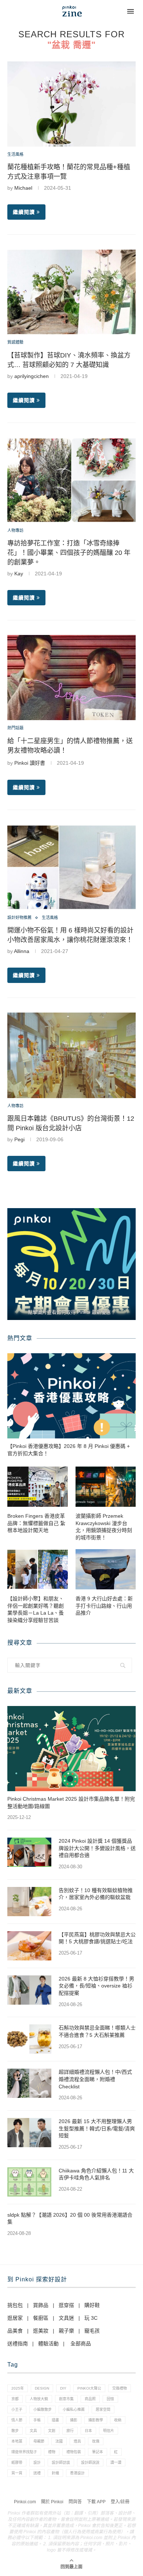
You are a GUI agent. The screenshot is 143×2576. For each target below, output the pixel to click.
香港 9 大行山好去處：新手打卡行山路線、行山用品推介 (104, 1606)
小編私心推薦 (74, 2409)
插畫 (55, 2420)
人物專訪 (15, 530)
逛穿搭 (66, 2305)
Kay (19, 574)
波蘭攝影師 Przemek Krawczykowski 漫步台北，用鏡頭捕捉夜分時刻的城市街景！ (104, 1527)
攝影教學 (96, 2420)
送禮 (37, 2473)
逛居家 (15, 2318)
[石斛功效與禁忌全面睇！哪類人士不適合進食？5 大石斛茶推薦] (29, 2039)
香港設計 (77, 2473)
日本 (88, 2431)
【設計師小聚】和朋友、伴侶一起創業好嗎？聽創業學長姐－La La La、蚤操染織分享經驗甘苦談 (36, 1609)
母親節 (39, 2441)
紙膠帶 (17, 2462)
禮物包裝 (74, 2452)
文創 (52, 2431)
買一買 (17, 2473)
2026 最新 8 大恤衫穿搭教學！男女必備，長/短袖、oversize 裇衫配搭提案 (96, 1986)
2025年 (18, 2388)
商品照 (90, 2399)
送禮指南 (18, 2344)
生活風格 (15, 154)
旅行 (70, 2431)
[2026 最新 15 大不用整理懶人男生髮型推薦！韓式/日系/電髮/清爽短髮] (29, 2133)
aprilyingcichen (32, 376)
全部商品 (81, 2344)
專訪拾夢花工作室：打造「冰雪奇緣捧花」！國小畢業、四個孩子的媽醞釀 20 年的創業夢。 (69, 553)
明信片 (109, 2431)
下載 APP (96, 2502)
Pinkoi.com (25, 2502)
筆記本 (98, 2452)
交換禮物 (120, 2388)
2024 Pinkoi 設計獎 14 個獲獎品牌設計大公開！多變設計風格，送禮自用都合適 (97, 1848)
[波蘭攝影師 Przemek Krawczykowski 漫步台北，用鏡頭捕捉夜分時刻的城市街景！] (106, 1487)
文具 (33, 2431)
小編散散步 (43, 2409)
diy (63, 2388)
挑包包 (15, 2305)
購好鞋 (92, 2305)
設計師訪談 (61, 2462)
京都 (15, 2399)
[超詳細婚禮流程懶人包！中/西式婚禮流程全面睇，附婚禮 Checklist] (29, 2083)
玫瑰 (96, 2441)
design (42, 2388)
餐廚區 (41, 2318)
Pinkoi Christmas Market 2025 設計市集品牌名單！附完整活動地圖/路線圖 (71, 1803)
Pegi (19, 1139)
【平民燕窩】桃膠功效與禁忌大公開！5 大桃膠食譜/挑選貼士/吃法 (97, 1938)
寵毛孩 (92, 2331)
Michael (23, 188)
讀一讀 (116, 2462)
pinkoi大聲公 (89, 2388)
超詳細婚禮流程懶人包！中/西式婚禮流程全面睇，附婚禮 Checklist (95, 2079)
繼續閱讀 (24, 212)
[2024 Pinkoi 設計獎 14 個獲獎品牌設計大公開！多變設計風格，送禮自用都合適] (29, 1852)
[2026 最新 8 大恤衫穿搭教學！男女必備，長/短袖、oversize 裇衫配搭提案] (29, 1990)
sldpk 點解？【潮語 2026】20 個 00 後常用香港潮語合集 (70, 2218)
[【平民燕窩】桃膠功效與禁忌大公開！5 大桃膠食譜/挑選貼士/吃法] (29, 1946)
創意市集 (66, 2399)
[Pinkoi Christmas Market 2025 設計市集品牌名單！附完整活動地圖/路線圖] (71, 1749)
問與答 (75, 2502)
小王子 (17, 2409)
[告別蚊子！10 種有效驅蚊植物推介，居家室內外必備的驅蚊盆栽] (29, 1902)
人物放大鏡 (39, 2399)
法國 (59, 2441)
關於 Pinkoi (52, 2502)
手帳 (37, 2420)
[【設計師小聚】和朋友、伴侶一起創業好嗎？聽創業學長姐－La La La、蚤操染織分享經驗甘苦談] (38, 1569)
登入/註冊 (120, 2502)
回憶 (110, 2399)
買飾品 (41, 2305)
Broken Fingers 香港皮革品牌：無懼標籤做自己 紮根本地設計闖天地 (36, 1523)
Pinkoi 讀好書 (30, 763)
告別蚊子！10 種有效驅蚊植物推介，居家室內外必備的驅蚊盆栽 (96, 1894)
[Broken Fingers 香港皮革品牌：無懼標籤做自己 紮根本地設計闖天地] (38, 1487)
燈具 (77, 2441)
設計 (37, 2462)
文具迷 (66, 2318)
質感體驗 (15, 342)
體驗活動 (48, 2344)
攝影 (74, 2420)
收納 (118, 2420)
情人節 (17, 2420)
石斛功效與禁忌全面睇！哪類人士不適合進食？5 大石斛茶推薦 (97, 2031)
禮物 (52, 2452)
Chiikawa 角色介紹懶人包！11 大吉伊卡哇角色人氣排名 (96, 2174)
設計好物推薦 (19, 918)
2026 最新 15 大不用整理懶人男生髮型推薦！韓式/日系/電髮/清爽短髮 (97, 2128)
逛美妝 (41, 2331)
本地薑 (17, 2441)
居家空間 (103, 2409)
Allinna (22, 951)
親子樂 (66, 2331)
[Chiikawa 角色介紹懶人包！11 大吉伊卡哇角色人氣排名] (29, 2182)
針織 (55, 2473)
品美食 (15, 2331)
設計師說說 (90, 2462)
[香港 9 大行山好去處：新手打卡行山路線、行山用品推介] (106, 1569)
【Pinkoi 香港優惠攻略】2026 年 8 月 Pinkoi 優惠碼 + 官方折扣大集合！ (69, 1450)
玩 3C (91, 2318)
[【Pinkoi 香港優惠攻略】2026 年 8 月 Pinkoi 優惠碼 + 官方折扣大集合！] (71, 1396)
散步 (15, 2431)
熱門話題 (15, 728)
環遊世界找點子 (24, 2452)
